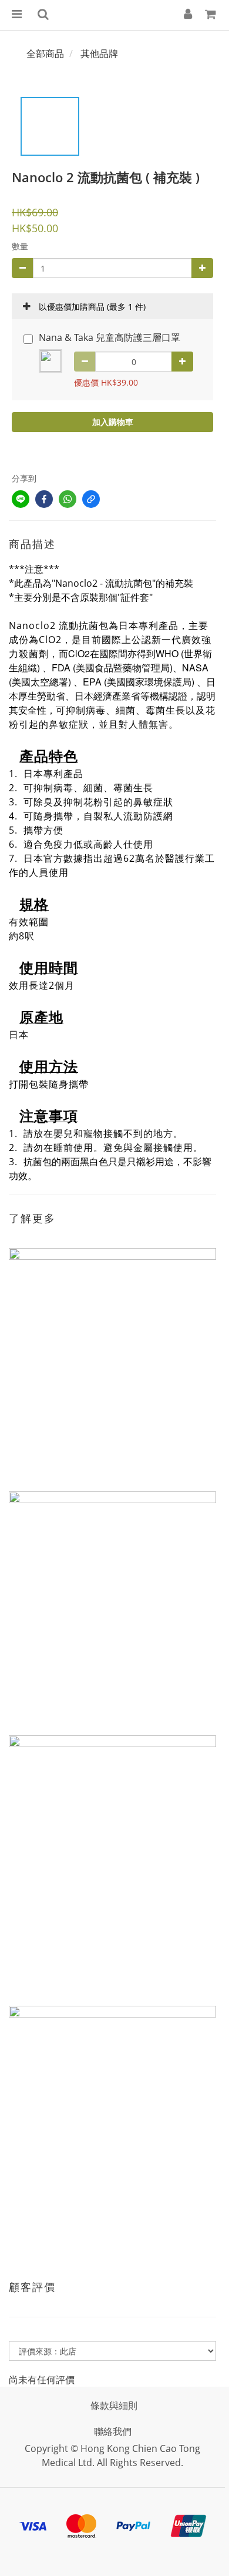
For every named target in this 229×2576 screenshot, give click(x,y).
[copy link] (91, 499)
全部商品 (45, 53)
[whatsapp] (68, 499)
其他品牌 (99, 53)
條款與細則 (114, 2406)
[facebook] (44, 499)
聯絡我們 (113, 2431)
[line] (21, 499)
